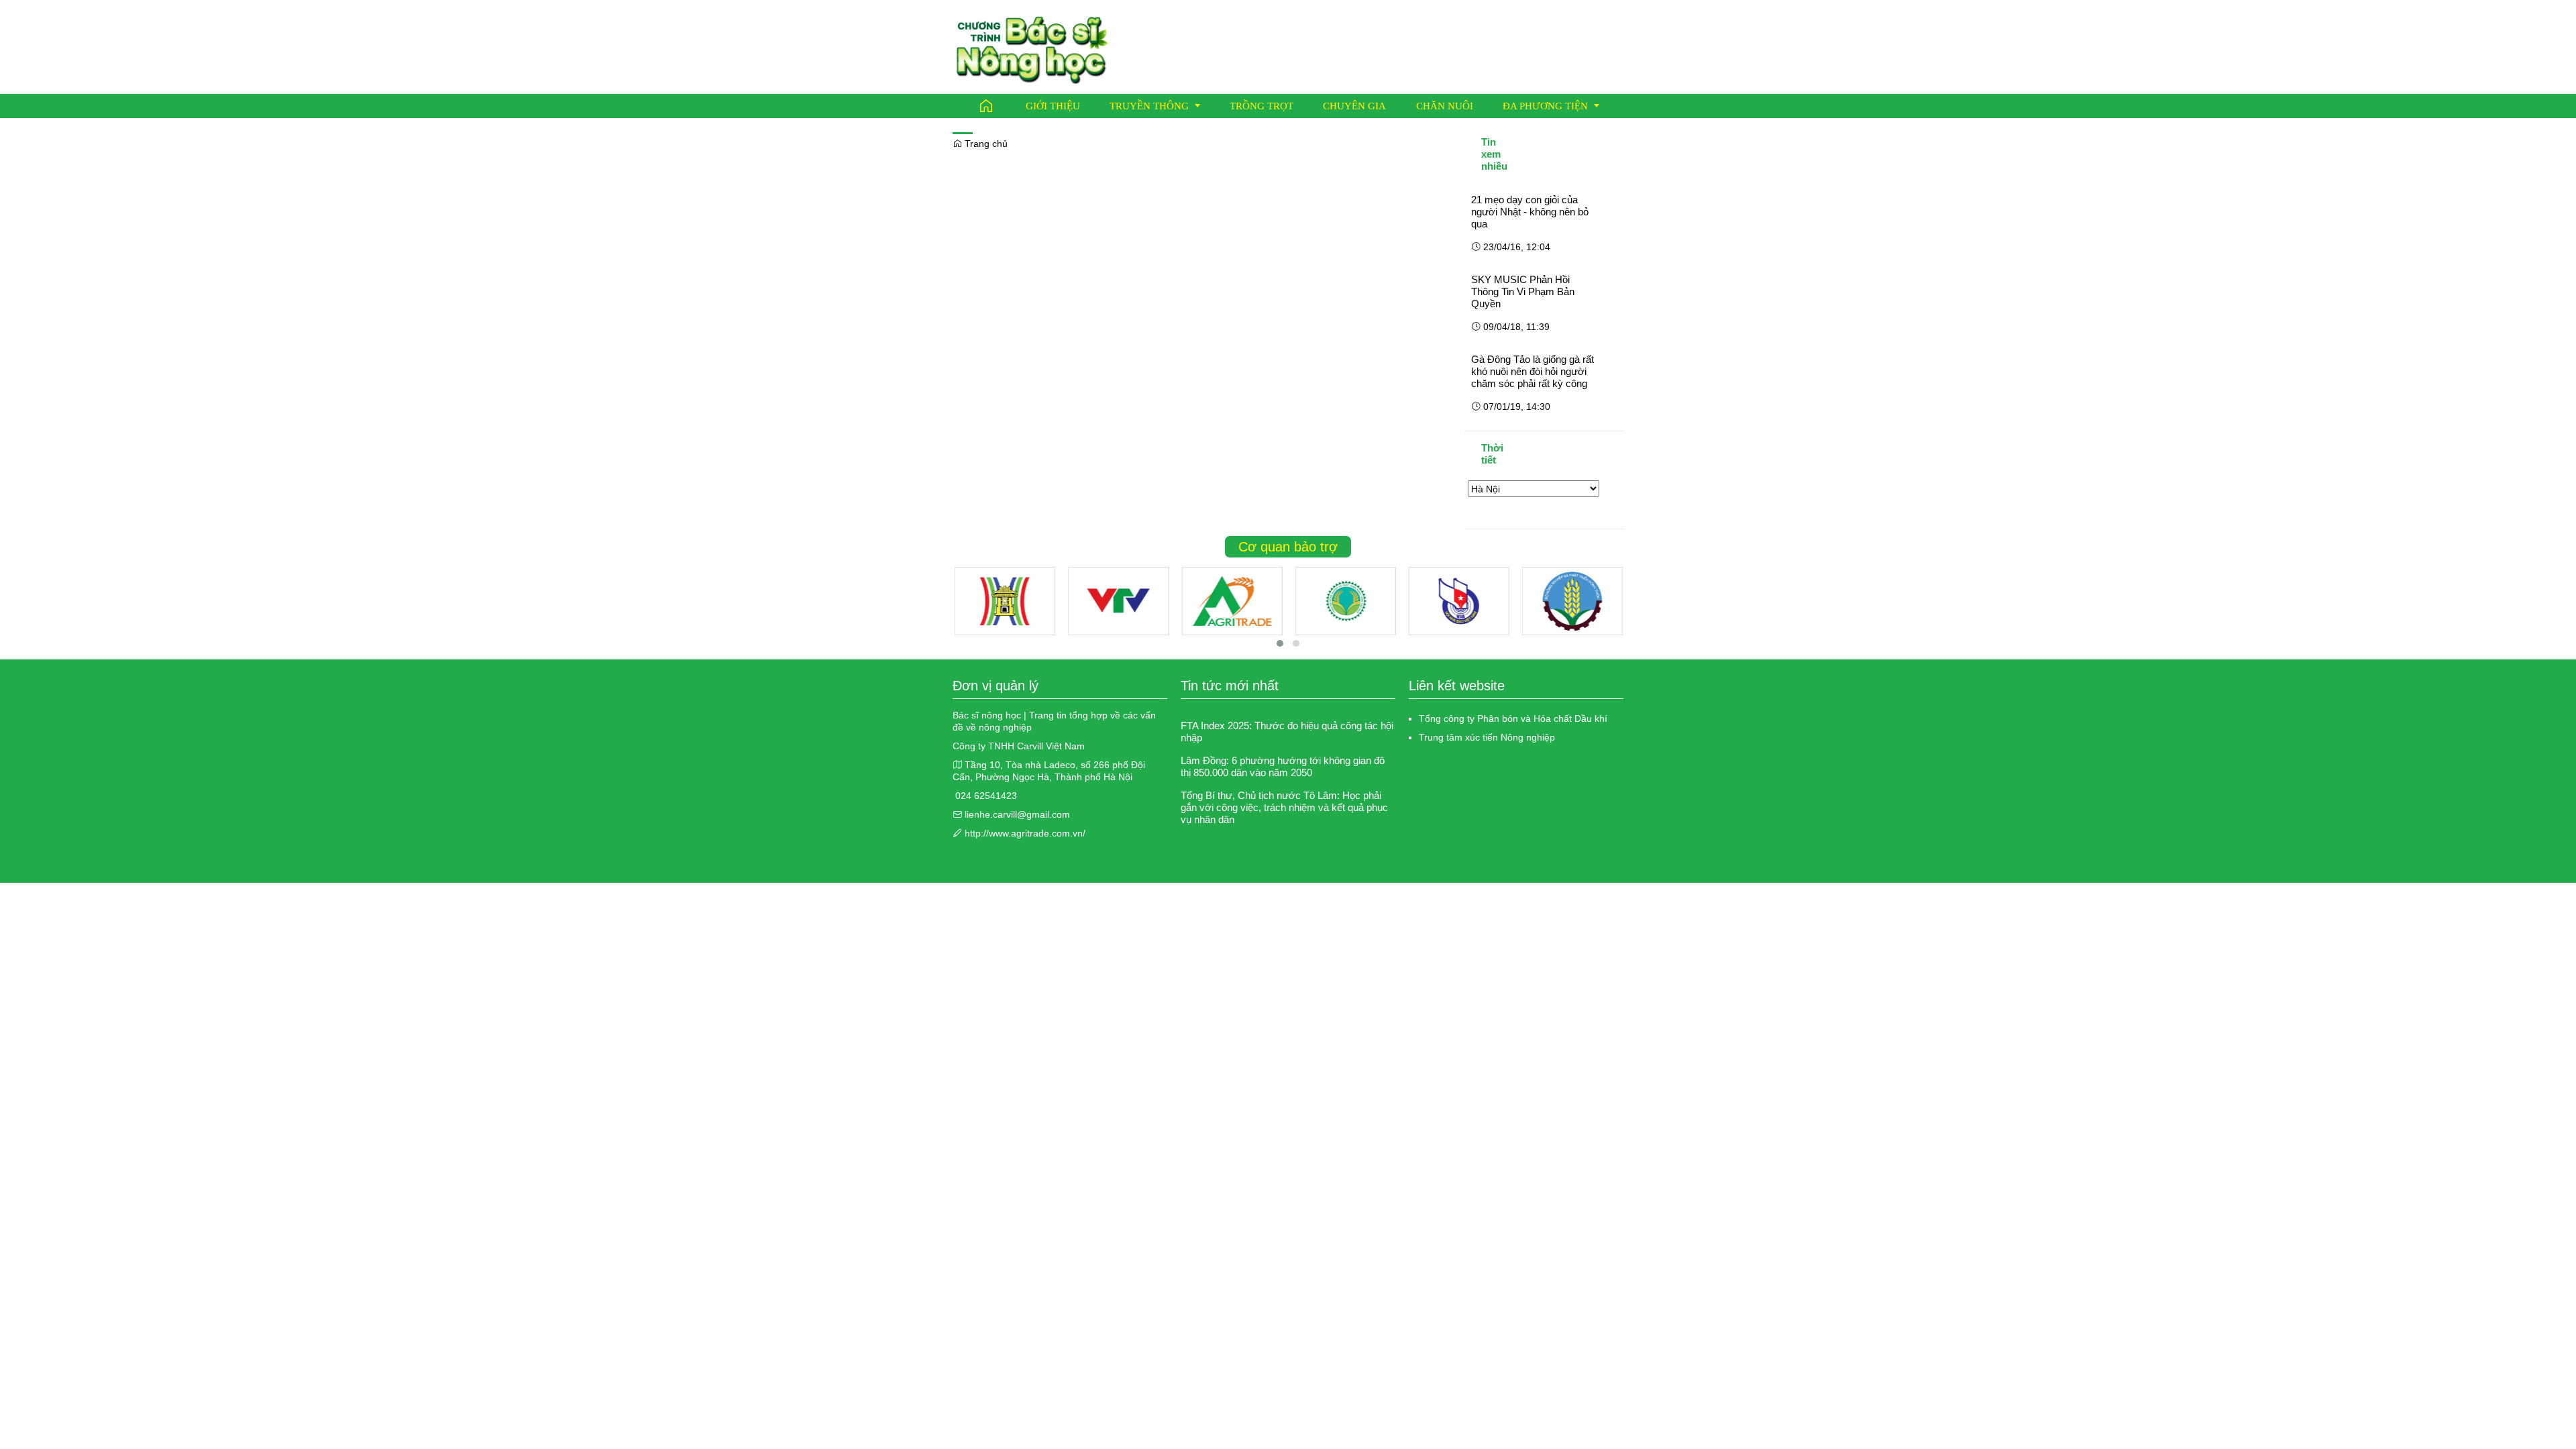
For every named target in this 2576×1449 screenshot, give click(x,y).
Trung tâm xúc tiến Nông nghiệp (1487, 737)
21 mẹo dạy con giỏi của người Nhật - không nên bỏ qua (1530, 212)
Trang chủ (985, 144)
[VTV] (1118, 601)
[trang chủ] (1032, 46)
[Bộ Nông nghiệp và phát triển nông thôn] (1572, 601)
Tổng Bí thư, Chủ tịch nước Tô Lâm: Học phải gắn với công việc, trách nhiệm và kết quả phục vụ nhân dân (1284, 807)
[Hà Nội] (1005, 601)
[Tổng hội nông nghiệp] (1345, 601)
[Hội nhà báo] (1459, 601)
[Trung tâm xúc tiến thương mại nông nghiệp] (1232, 601)
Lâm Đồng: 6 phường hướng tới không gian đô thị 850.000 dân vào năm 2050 (1283, 766)
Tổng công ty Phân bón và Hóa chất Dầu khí (1513, 718)
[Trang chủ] (986, 106)
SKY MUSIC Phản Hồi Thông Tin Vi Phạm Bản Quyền (1523, 291)
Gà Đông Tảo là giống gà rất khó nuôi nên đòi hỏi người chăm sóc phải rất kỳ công (1533, 371)
